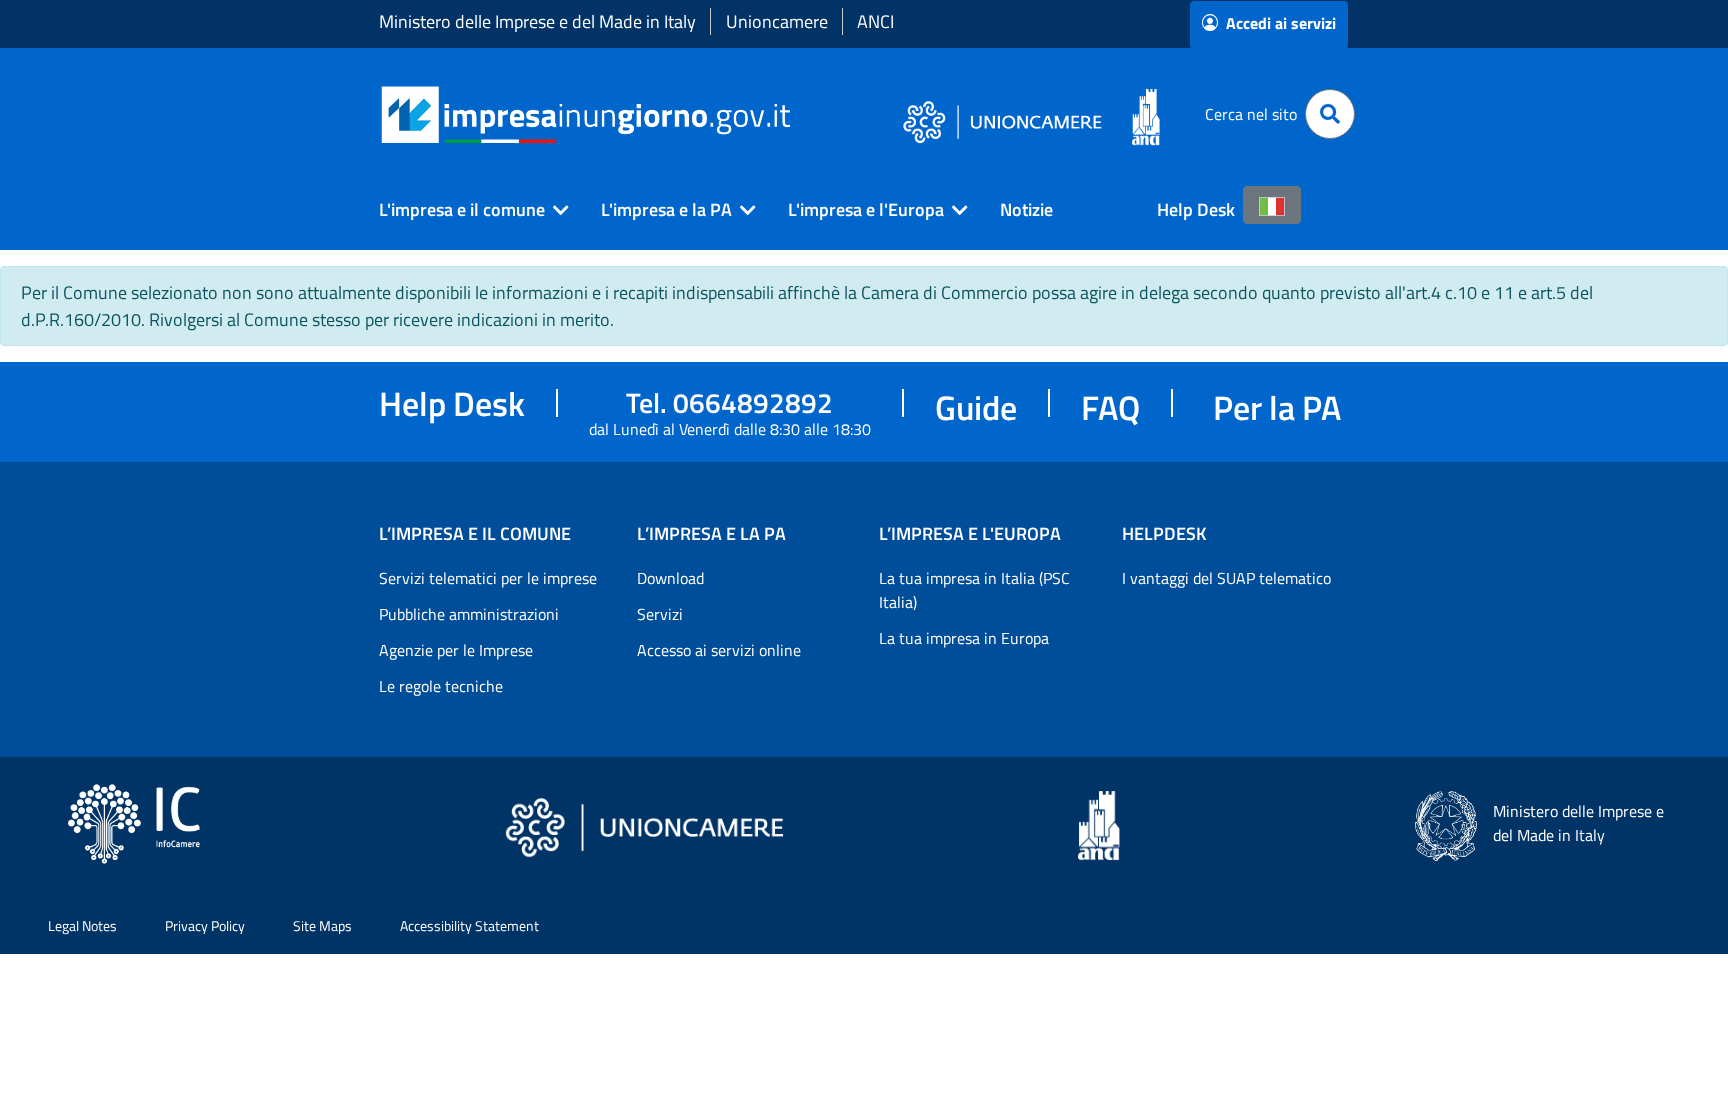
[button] (466, 210)
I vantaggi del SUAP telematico (1226, 578)
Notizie (1026, 209)
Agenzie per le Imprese (456, 650)
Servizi (660, 614)
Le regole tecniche (441, 686)
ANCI (875, 21)
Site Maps (322, 925)
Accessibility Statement (469, 925)
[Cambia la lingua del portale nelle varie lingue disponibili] (1272, 205)
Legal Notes (82, 925)
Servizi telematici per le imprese (488, 578)
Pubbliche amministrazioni (469, 614)
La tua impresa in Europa (964, 638)
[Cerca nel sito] (1330, 114)
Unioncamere (777, 21)
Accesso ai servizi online (719, 650)
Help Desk (1196, 209)
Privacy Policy (205, 925)
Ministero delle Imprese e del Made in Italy (537, 21)
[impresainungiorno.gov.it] (797, 114)
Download (670, 578)
